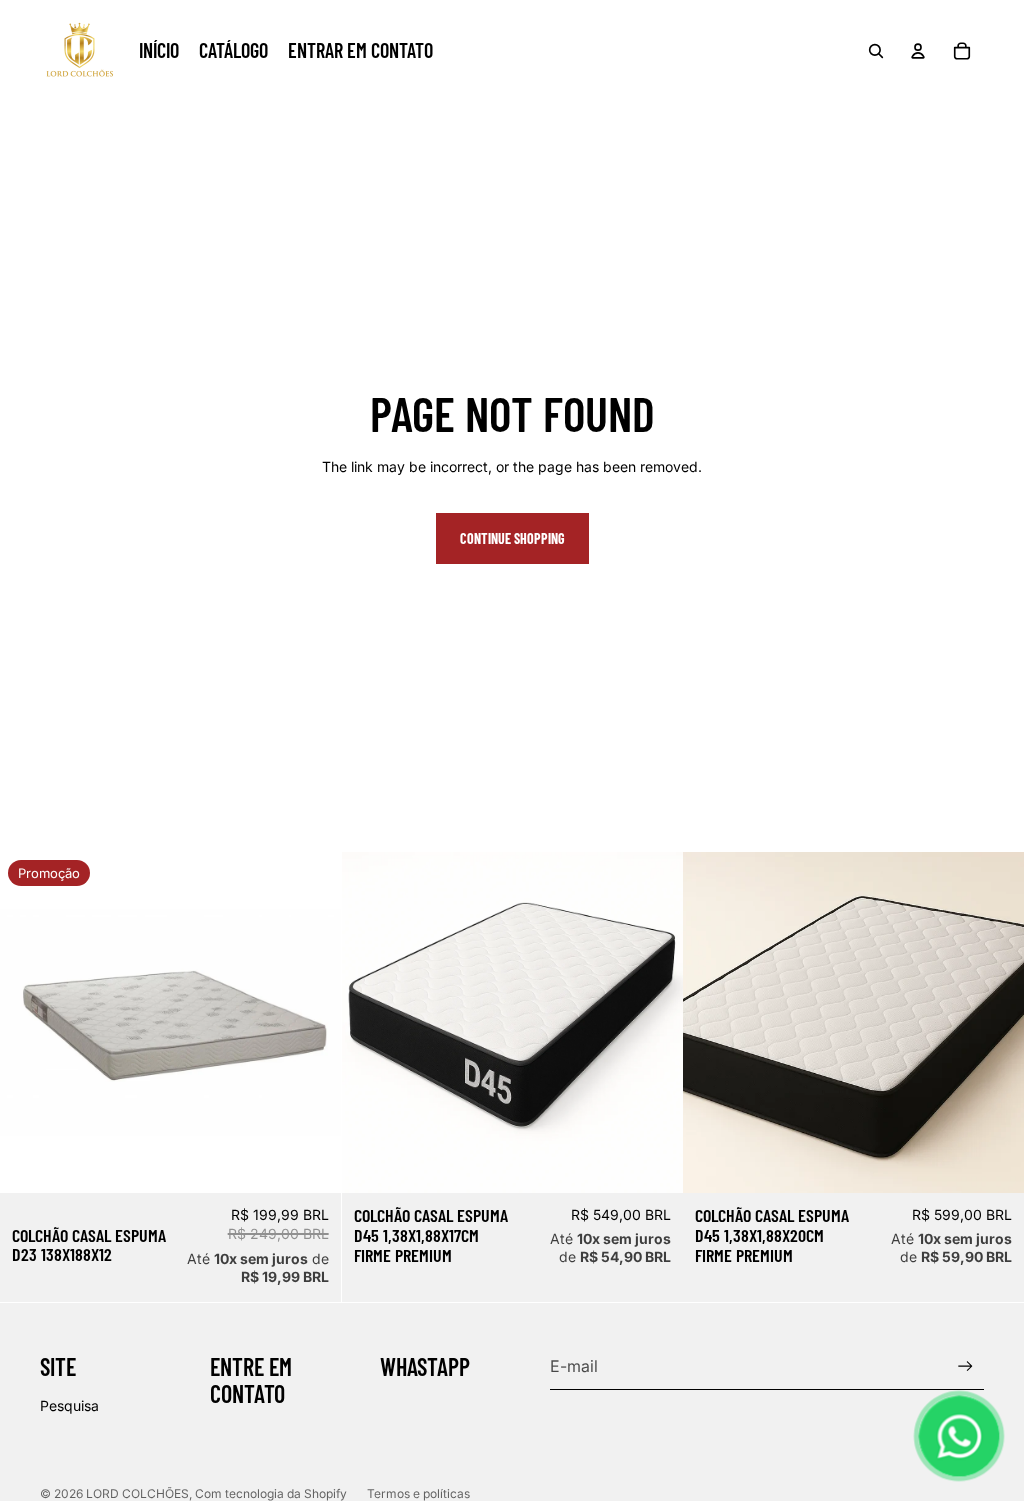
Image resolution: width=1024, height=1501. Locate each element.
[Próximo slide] (652, 1022)
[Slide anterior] (372, 1022)
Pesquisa (69, 1405)
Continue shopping (512, 538)
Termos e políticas (418, 1493)
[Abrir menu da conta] (918, 51)
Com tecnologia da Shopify (271, 1493)
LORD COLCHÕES (137, 1493)
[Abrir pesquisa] (876, 51)
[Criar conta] (965, 1366)
